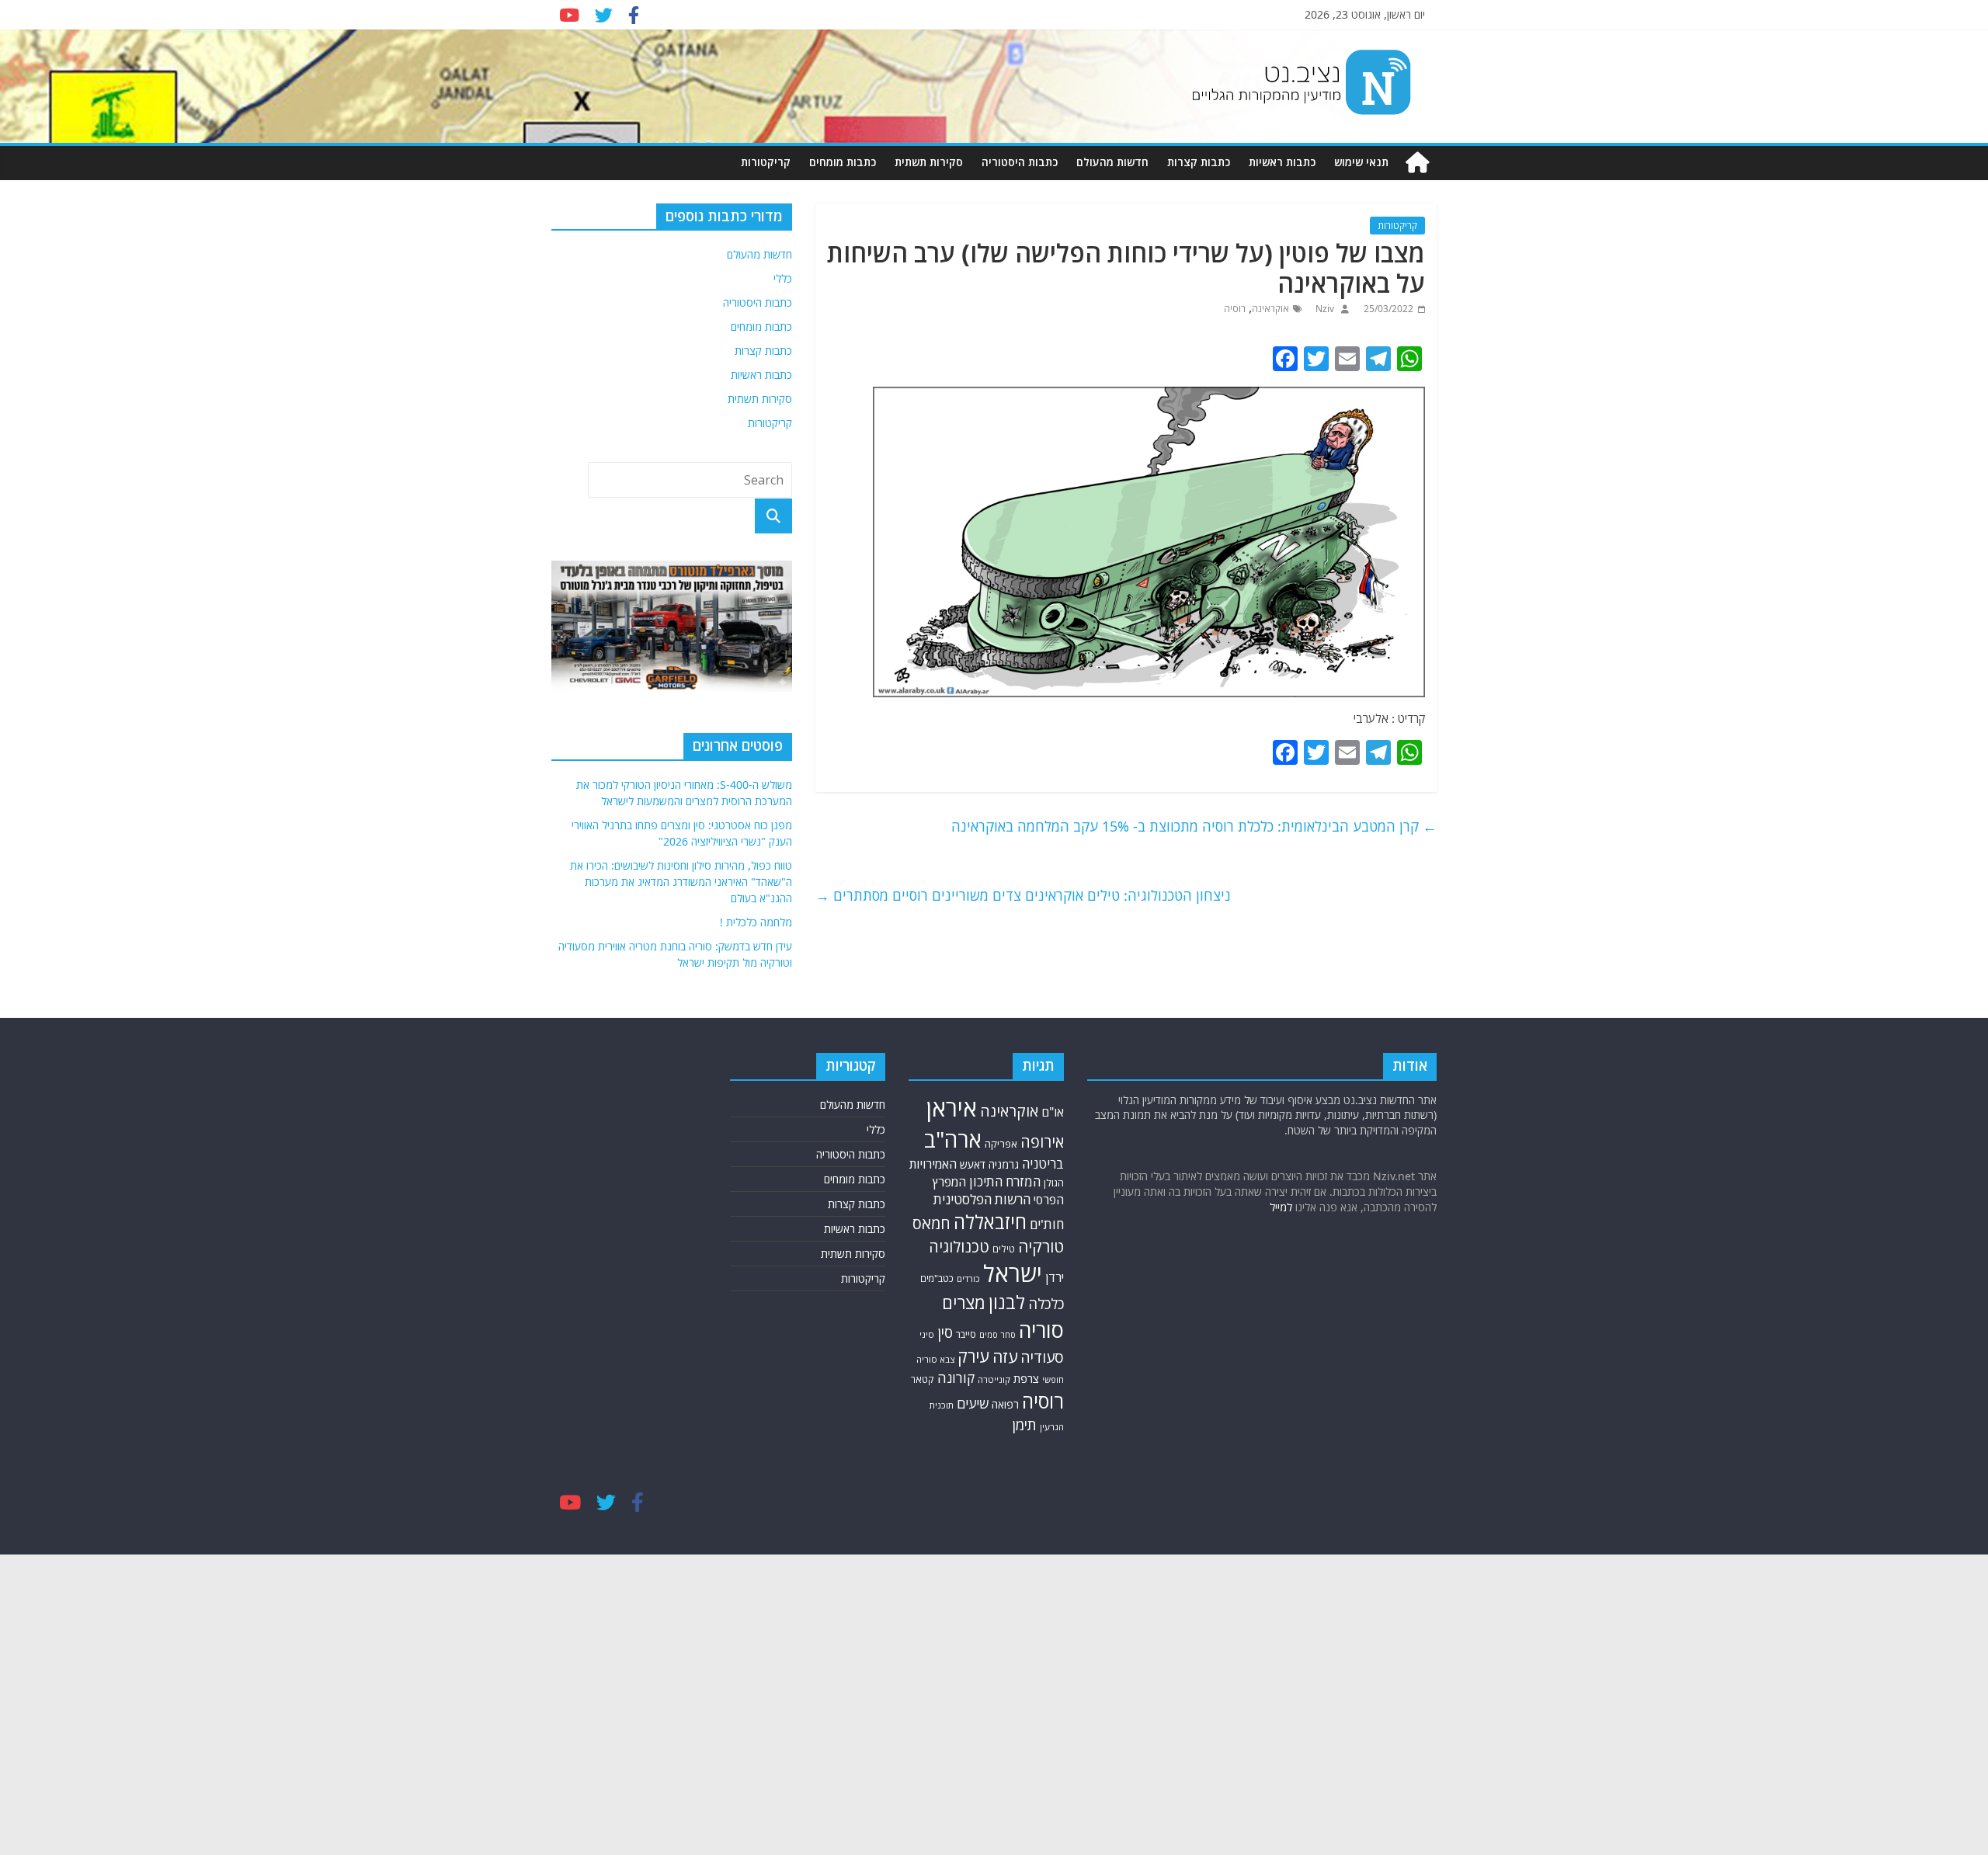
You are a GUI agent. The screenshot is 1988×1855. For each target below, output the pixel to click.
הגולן (1054, 1183)
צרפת (1026, 1378)
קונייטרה (994, 1379)
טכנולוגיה (959, 1247)
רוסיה (1235, 309)
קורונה (956, 1377)
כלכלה (1046, 1303)
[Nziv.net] (1417, 163)
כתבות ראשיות (1282, 162)
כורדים (968, 1278)
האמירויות (933, 1164)
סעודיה (1042, 1357)
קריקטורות (766, 162)
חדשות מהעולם (1112, 162)
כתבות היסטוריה (1020, 162)
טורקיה (1041, 1246)
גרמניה (1004, 1164)
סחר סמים (997, 1335)
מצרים (964, 1303)
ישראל (1013, 1273)
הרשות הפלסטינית (982, 1199)
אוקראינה (1270, 309)
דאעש (973, 1164)
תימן (1024, 1424)
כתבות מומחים (843, 162)
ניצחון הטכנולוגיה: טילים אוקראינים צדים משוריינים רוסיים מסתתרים (1023, 895)
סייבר (966, 1334)
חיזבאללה (990, 1222)
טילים (1004, 1249)
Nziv (1324, 309)
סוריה (1041, 1330)
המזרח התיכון (1005, 1181)
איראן (952, 1108)
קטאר (923, 1379)
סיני (927, 1334)
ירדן (1055, 1277)
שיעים (973, 1403)
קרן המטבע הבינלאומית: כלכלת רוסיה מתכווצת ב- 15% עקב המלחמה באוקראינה (1194, 826)
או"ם (1053, 1112)
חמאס (931, 1223)
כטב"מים (937, 1278)
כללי (783, 278)
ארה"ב (953, 1139)
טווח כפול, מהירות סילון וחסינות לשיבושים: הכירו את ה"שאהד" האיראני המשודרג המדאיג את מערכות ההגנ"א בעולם (681, 882)
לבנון (1007, 1302)
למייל (1281, 1207)
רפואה (1005, 1404)
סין (945, 1332)
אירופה (1042, 1142)
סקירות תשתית (929, 162)
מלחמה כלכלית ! (756, 922)
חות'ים (1047, 1224)
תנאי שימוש (1361, 162)
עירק (973, 1356)
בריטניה (1043, 1164)
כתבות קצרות (1199, 162)
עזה (1005, 1357)
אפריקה (1001, 1144)
